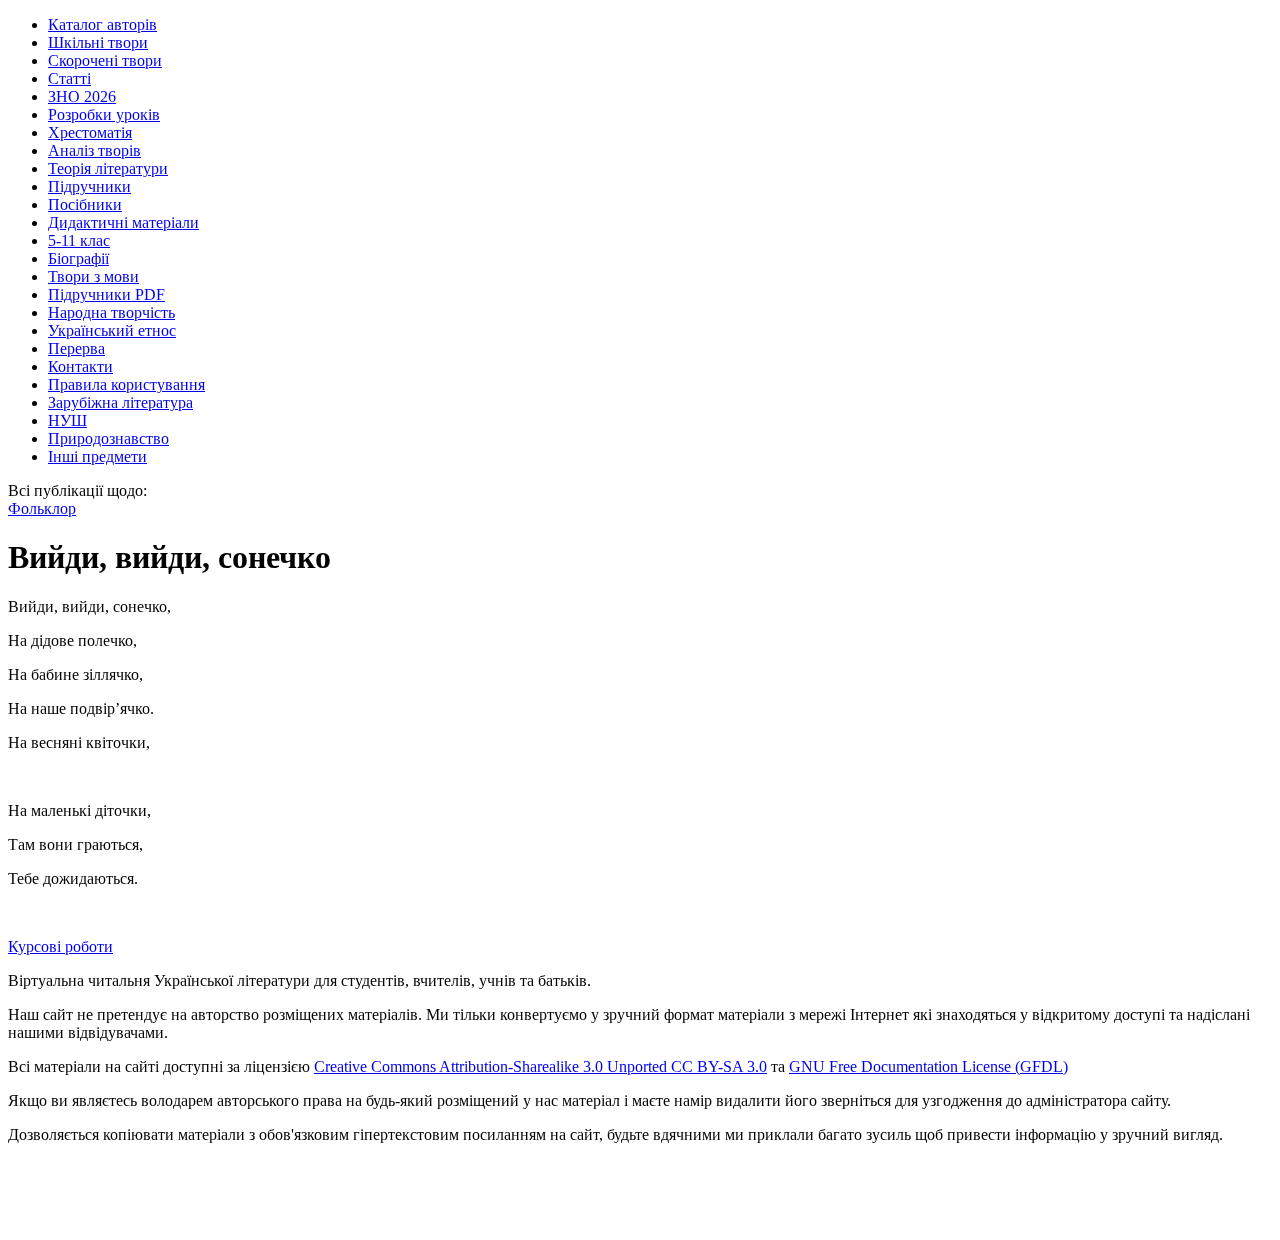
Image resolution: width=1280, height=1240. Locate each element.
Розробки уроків (104, 114)
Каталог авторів (102, 24)
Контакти (80, 366)
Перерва (76, 348)
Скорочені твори (105, 60)
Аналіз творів (94, 150)
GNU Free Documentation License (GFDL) (928, 1066)
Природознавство (108, 438)
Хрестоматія (90, 132)
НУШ (67, 420)
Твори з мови (93, 276)
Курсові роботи (60, 946)
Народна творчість (111, 312)
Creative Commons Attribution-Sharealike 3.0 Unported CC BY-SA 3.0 (540, 1066)
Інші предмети (97, 456)
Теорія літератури (108, 168)
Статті (69, 78)
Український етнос (112, 330)
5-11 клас (79, 240)
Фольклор (42, 508)
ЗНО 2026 (82, 96)
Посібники (85, 204)
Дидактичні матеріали (123, 222)
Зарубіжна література (120, 402)
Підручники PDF (106, 294)
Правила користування (126, 384)
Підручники (89, 186)
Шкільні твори (98, 42)
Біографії (78, 258)
